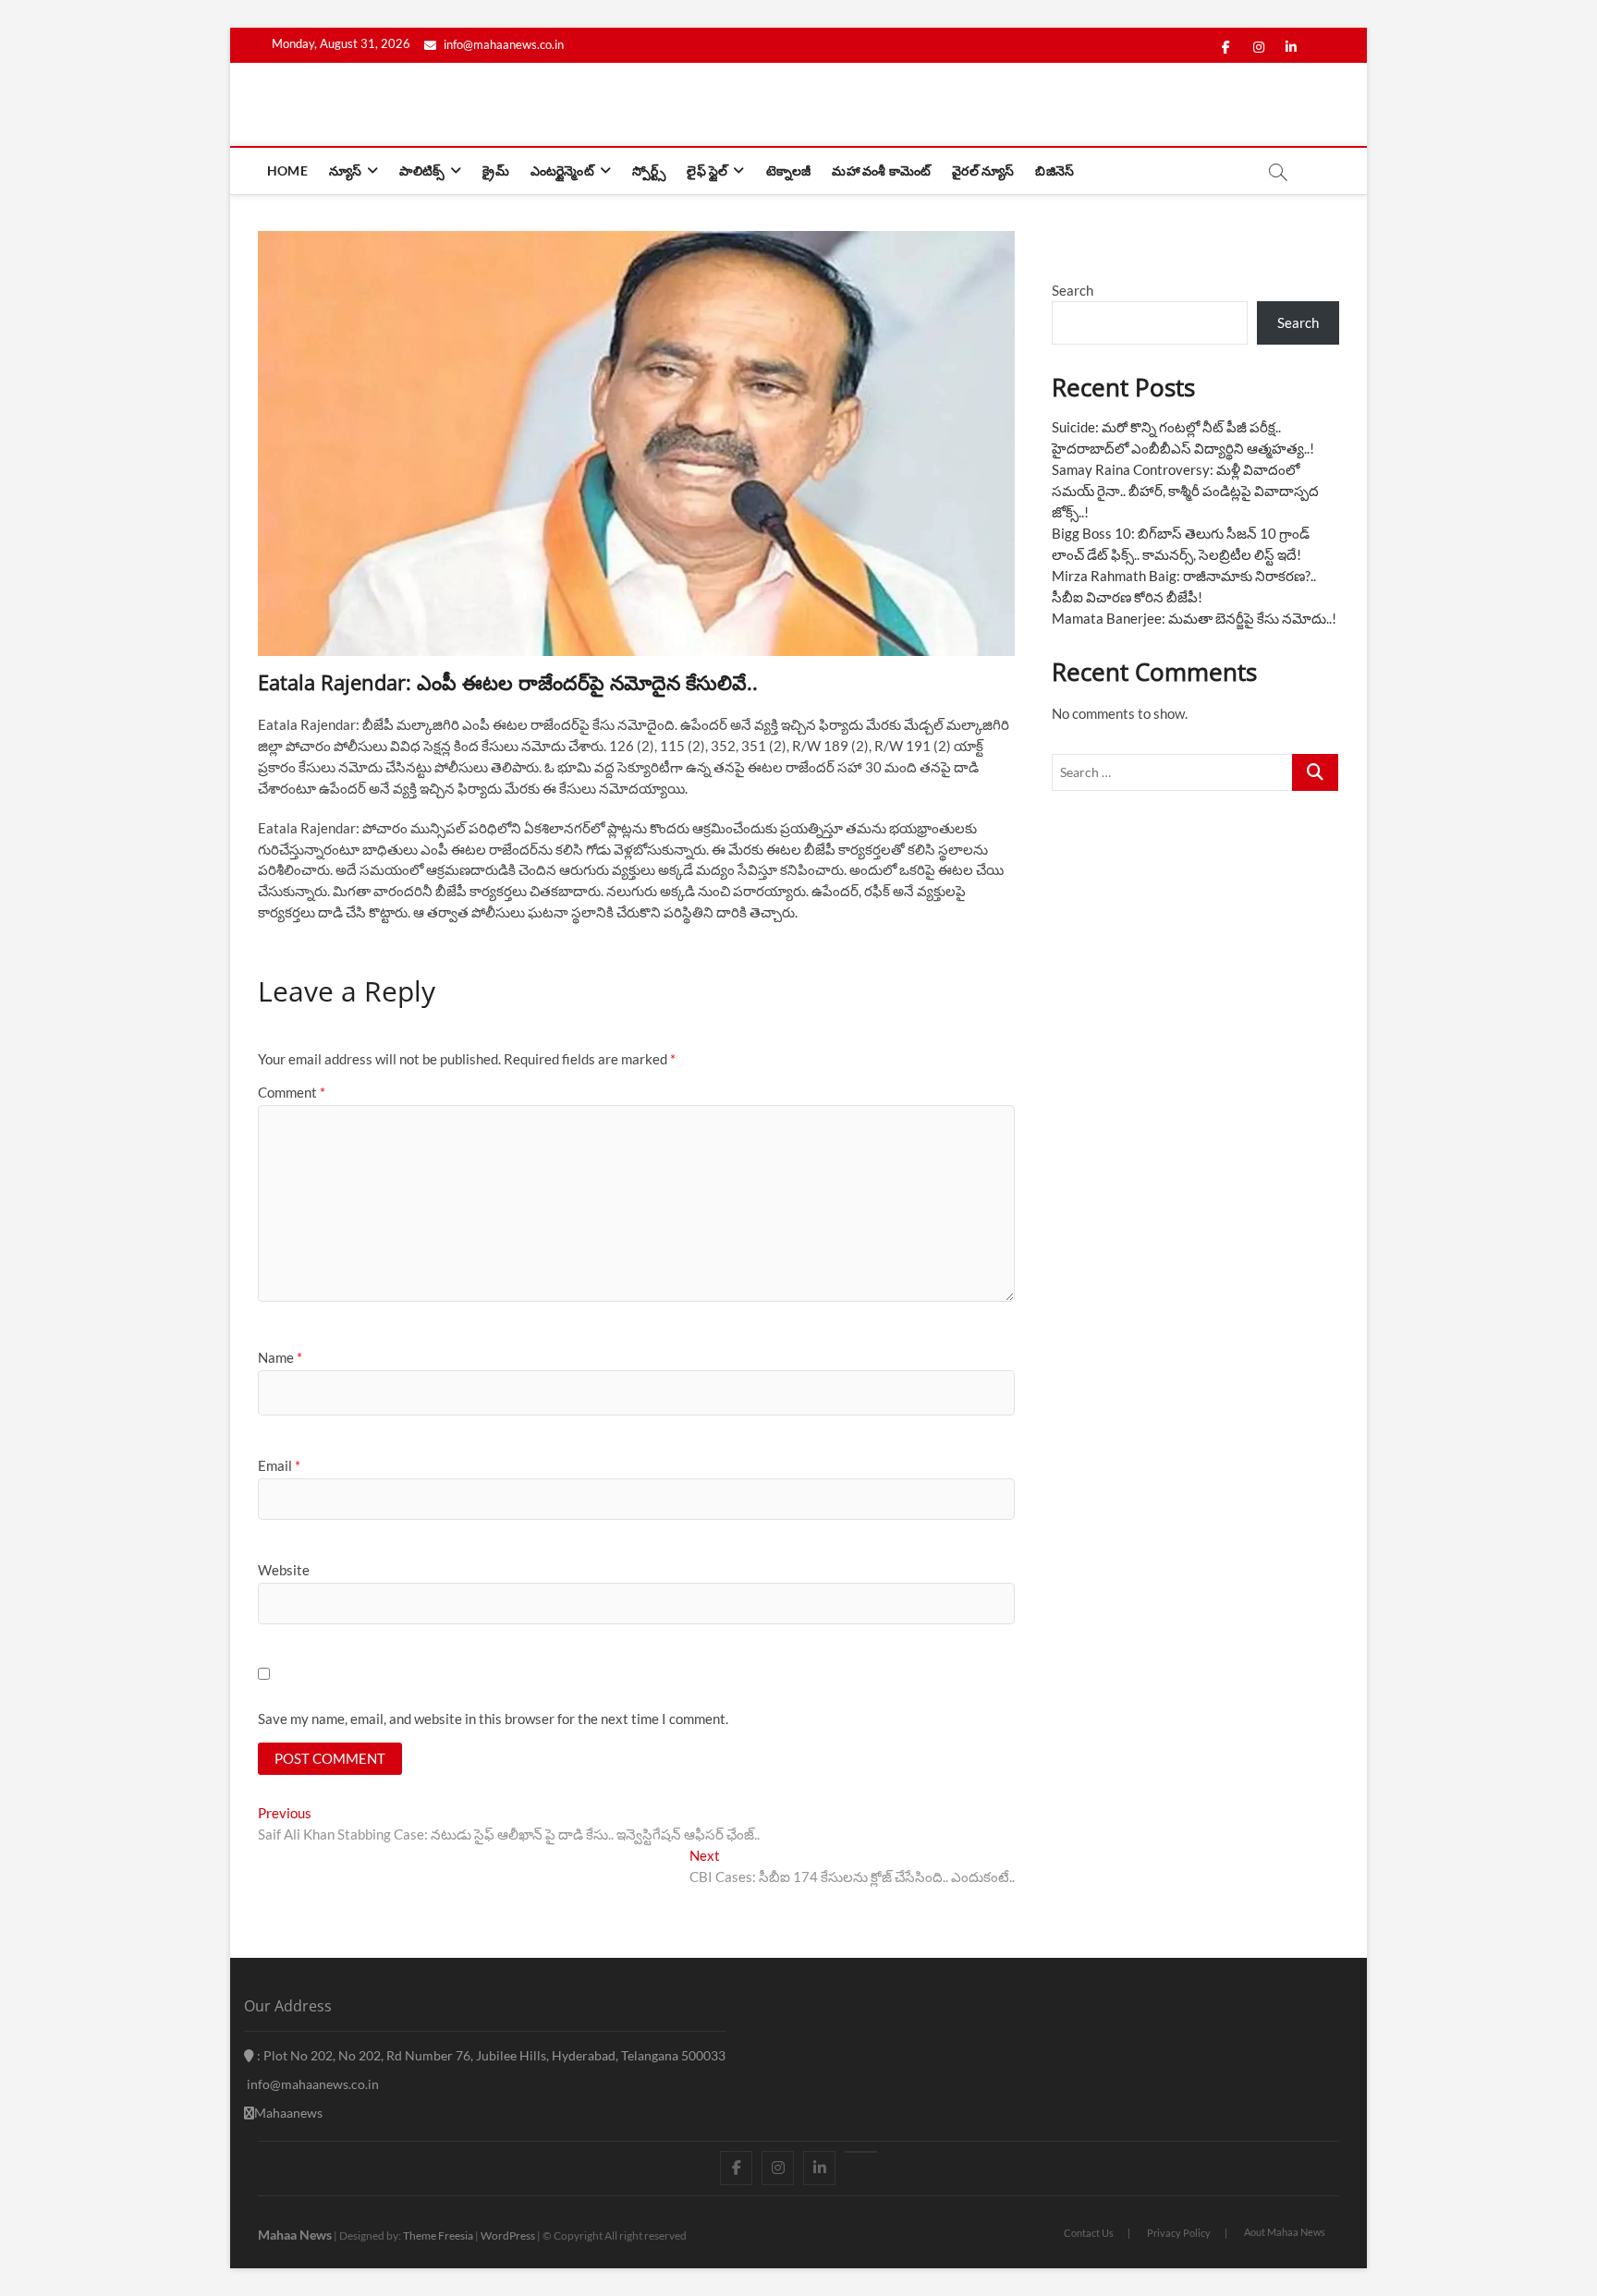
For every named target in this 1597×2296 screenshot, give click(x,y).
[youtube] (861, 2152)
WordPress (508, 2235)
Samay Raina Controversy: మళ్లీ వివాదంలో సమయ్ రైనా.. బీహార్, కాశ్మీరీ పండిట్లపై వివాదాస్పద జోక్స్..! (1185, 491)
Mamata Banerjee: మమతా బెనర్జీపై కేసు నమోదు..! (1194, 618)
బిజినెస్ (1055, 170)
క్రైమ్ (495, 170)
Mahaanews (288, 2113)
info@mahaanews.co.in (502, 44)
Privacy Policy (1179, 2233)
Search (1073, 290)
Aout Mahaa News (1285, 2232)
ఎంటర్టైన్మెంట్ (562, 170)
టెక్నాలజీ (789, 170)
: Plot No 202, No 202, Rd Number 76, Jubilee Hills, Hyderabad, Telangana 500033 (490, 2055)
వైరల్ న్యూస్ (983, 170)
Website (284, 1570)
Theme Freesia (438, 2235)
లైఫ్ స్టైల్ (707, 170)
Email (279, 1465)
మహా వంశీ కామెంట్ (881, 170)
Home (287, 170)
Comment (292, 1092)
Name (280, 1357)
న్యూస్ (345, 170)
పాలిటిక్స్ (422, 170)
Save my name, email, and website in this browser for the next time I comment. (493, 1719)
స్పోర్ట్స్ (649, 170)
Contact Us (1089, 2233)
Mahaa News (295, 2235)
